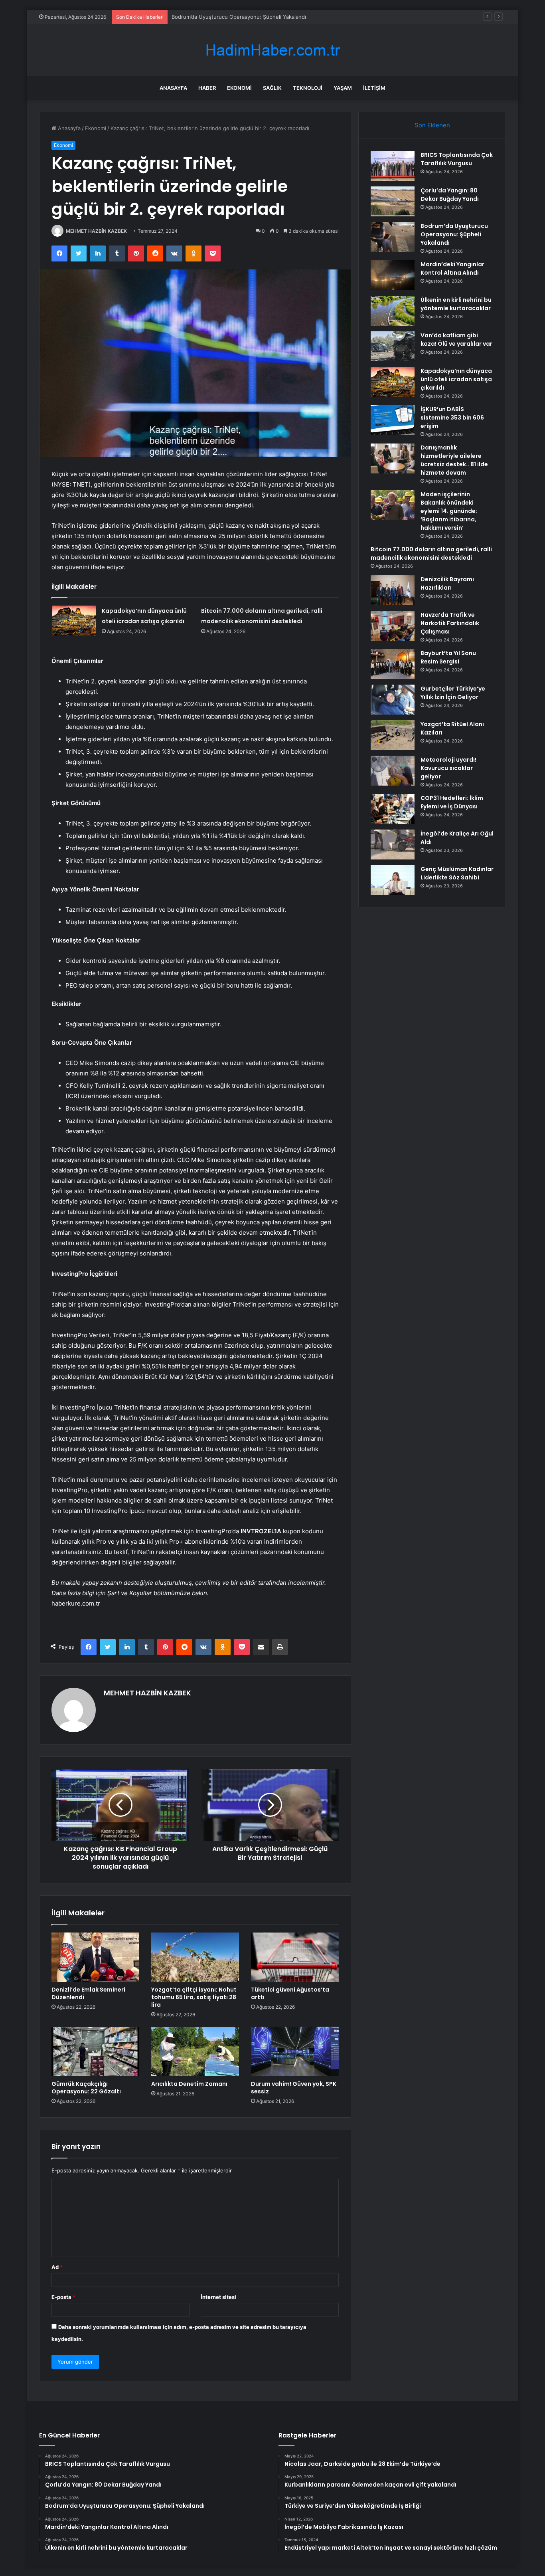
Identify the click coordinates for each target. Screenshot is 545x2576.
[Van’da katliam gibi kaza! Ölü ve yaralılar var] (393, 346)
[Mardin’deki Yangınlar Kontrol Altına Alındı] (393, 275)
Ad (57, 2267)
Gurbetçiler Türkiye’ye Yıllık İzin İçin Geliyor (453, 693)
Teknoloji (308, 88)
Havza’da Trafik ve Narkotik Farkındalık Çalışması (450, 623)
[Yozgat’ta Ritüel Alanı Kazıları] (393, 735)
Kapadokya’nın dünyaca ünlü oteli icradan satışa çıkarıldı (456, 379)
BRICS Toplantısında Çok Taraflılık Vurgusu (457, 159)
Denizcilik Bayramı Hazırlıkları (447, 583)
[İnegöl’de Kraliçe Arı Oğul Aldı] (393, 844)
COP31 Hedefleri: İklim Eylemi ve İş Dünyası (452, 802)
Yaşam (343, 88)
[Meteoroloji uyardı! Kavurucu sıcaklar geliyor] (393, 771)
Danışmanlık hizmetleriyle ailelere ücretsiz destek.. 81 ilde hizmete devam (454, 460)
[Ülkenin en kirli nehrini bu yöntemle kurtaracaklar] (393, 311)
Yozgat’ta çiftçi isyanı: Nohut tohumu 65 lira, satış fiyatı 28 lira (194, 1997)
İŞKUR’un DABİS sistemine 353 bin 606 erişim (452, 418)
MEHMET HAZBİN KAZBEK (96, 231)
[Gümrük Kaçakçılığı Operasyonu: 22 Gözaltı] (95, 2051)
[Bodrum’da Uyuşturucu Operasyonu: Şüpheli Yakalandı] (393, 237)
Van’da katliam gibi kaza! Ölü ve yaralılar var (456, 340)
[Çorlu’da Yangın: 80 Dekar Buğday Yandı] (393, 201)
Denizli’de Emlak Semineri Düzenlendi (88, 1993)
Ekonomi (239, 88)
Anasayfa (173, 88)
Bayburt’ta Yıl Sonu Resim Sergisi (448, 657)
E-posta (63, 2297)
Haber (207, 88)
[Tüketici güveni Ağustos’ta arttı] (295, 1957)
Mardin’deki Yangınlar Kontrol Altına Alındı (452, 268)
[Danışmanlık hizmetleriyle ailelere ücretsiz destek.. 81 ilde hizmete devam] (393, 458)
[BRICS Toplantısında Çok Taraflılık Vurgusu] (393, 166)
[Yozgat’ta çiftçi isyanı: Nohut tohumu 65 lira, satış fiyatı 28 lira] (195, 1957)
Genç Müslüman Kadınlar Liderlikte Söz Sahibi (457, 873)
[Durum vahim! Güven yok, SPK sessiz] (295, 2051)
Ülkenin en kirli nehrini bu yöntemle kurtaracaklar (456, 304)
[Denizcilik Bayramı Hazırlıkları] (393, 590)
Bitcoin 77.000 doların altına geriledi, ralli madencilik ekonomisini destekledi (431, 553)
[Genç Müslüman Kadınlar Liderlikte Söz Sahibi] (393, 880)
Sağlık (272, 88)
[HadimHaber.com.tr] (272, 50)
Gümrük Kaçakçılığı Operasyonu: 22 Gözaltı (86, 2088)
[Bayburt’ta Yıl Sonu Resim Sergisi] (393, 664)
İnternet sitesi (218, 2297)
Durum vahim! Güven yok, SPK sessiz (294, 2088)
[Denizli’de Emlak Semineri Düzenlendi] (95, 1957)
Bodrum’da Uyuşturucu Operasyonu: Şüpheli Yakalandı (239, 17)
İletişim (374, 88)
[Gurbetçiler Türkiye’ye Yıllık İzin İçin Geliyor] (393, 700)
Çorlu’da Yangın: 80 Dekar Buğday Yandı (450, 195)
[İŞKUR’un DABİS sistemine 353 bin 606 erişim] (393, 420)
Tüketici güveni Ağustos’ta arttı (290, 1993)
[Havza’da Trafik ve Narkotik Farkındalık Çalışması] (393, 626)
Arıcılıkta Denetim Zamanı (189, 2084)
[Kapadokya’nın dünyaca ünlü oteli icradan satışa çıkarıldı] (74, 621)
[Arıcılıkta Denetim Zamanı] (195, 2051)
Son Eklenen (432, 125)
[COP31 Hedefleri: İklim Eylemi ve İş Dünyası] (393, 809)
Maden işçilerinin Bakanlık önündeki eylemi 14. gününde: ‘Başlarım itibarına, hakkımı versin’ (449, 511)
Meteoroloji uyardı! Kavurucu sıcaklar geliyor (448, 768)
